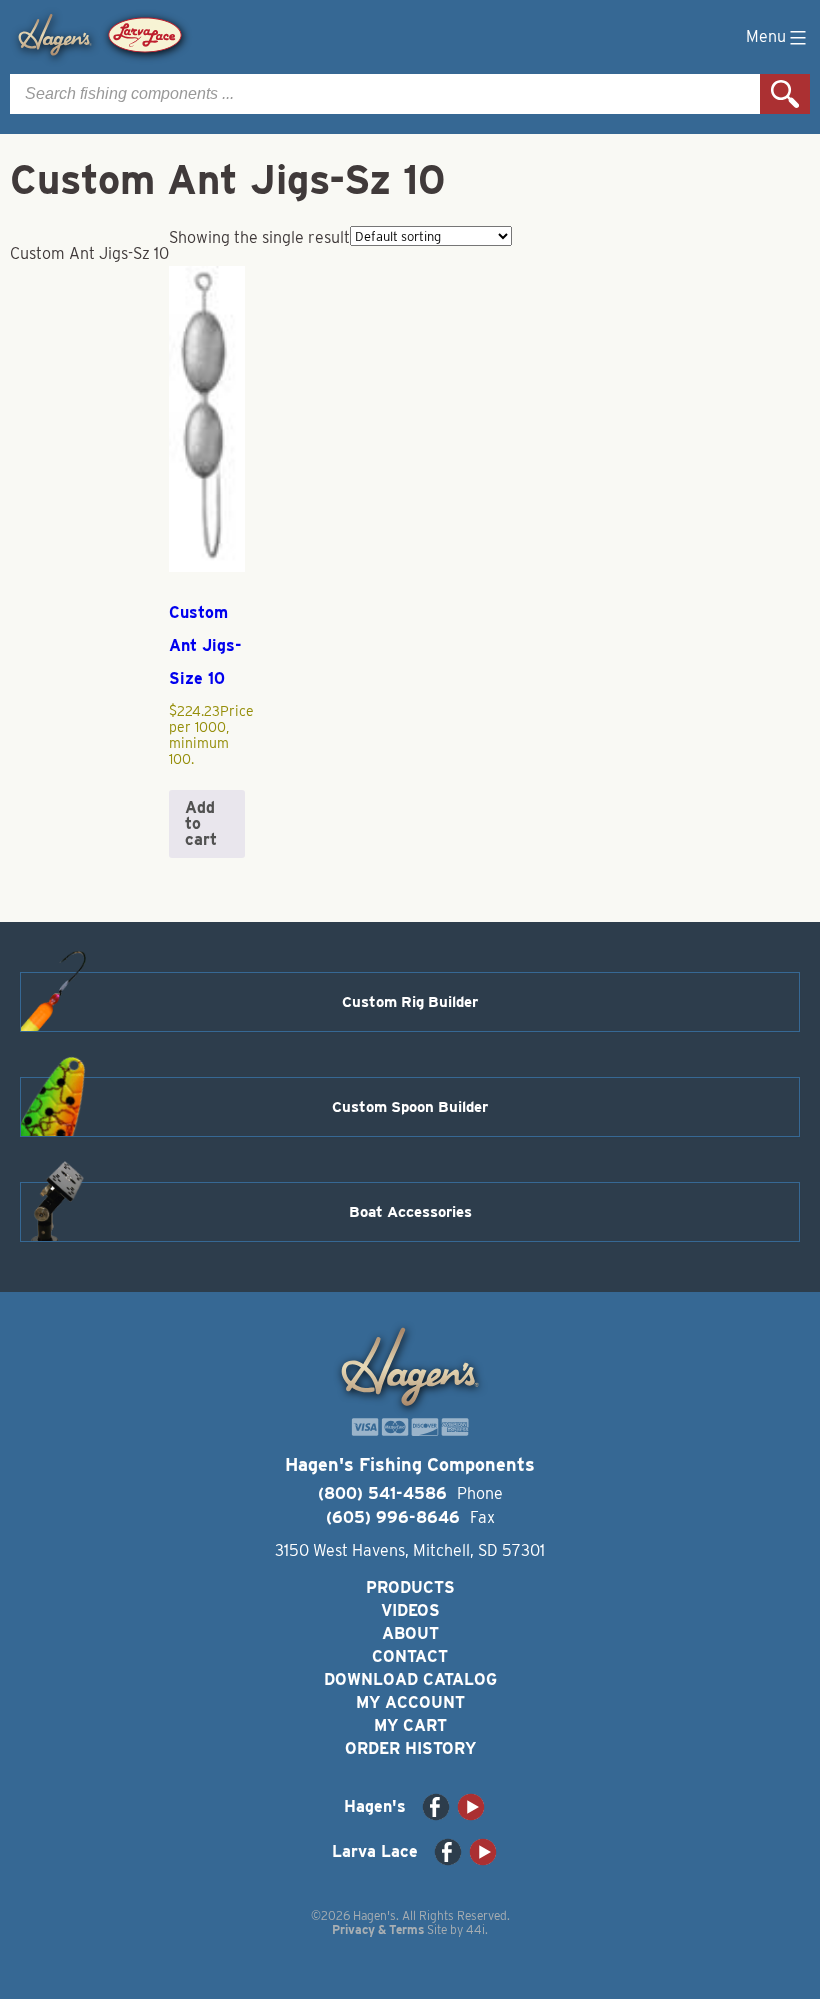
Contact (410, 1656)
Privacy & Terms (378, 1929)
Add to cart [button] (201, 823)
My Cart (410, 1725)
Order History (410, 1748)
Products (410, 1587)
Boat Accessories (410, 1212)
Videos (410, 1610)
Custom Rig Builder (410, 1002)
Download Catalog (410, 1679)
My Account (410, 1702)
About (410, 1633)
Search (785, 94)
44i (475, 1929)
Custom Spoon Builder (410, 1107)
